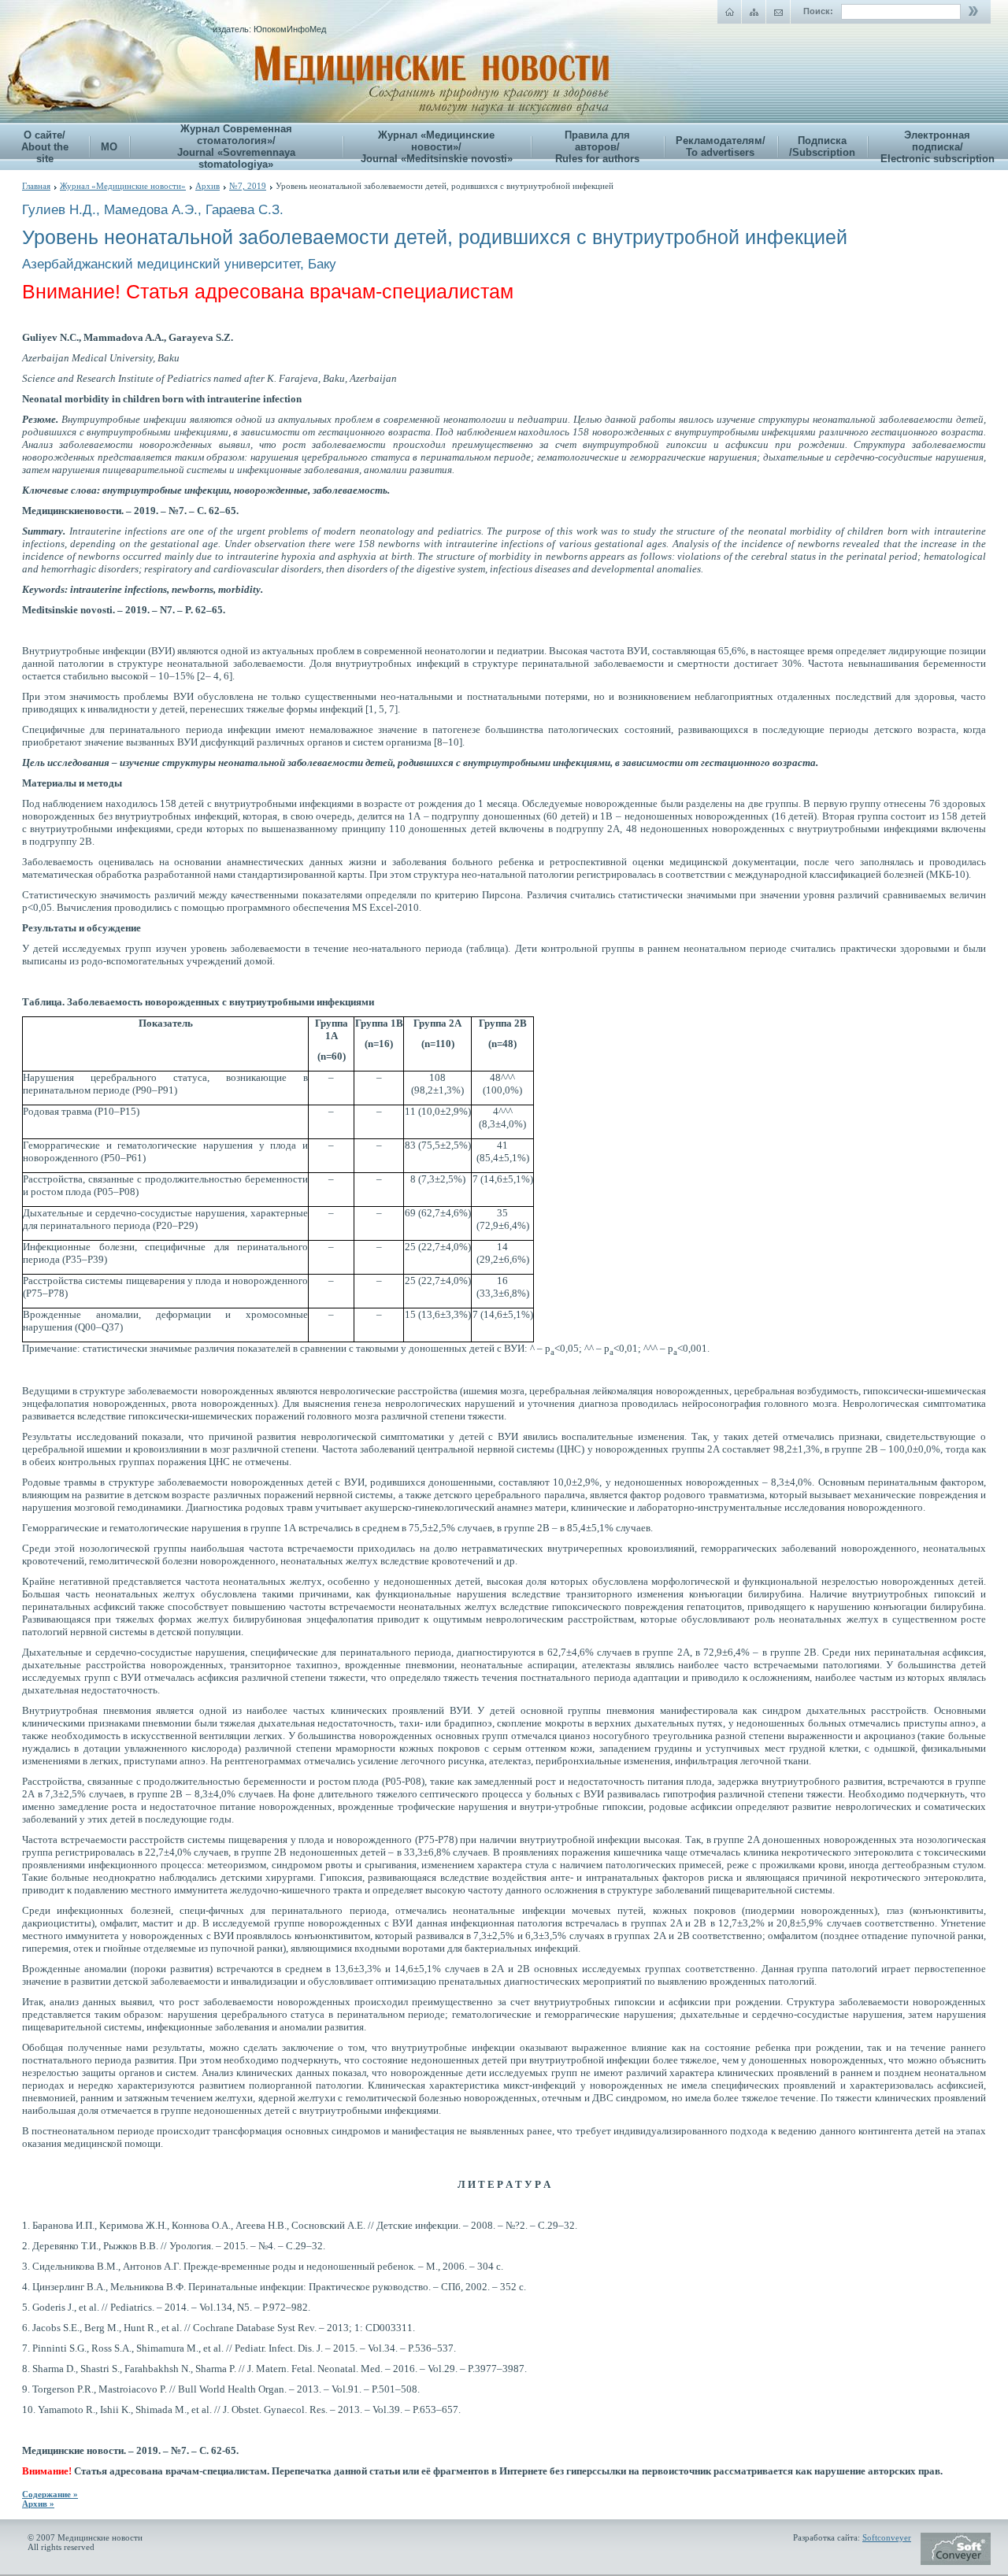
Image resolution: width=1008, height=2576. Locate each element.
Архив (208, 186)
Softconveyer (887, 2537)
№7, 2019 (248, 186)
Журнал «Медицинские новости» (123, 186)
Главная (36, 186)
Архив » (38, 2504)
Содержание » (50, 2494)
